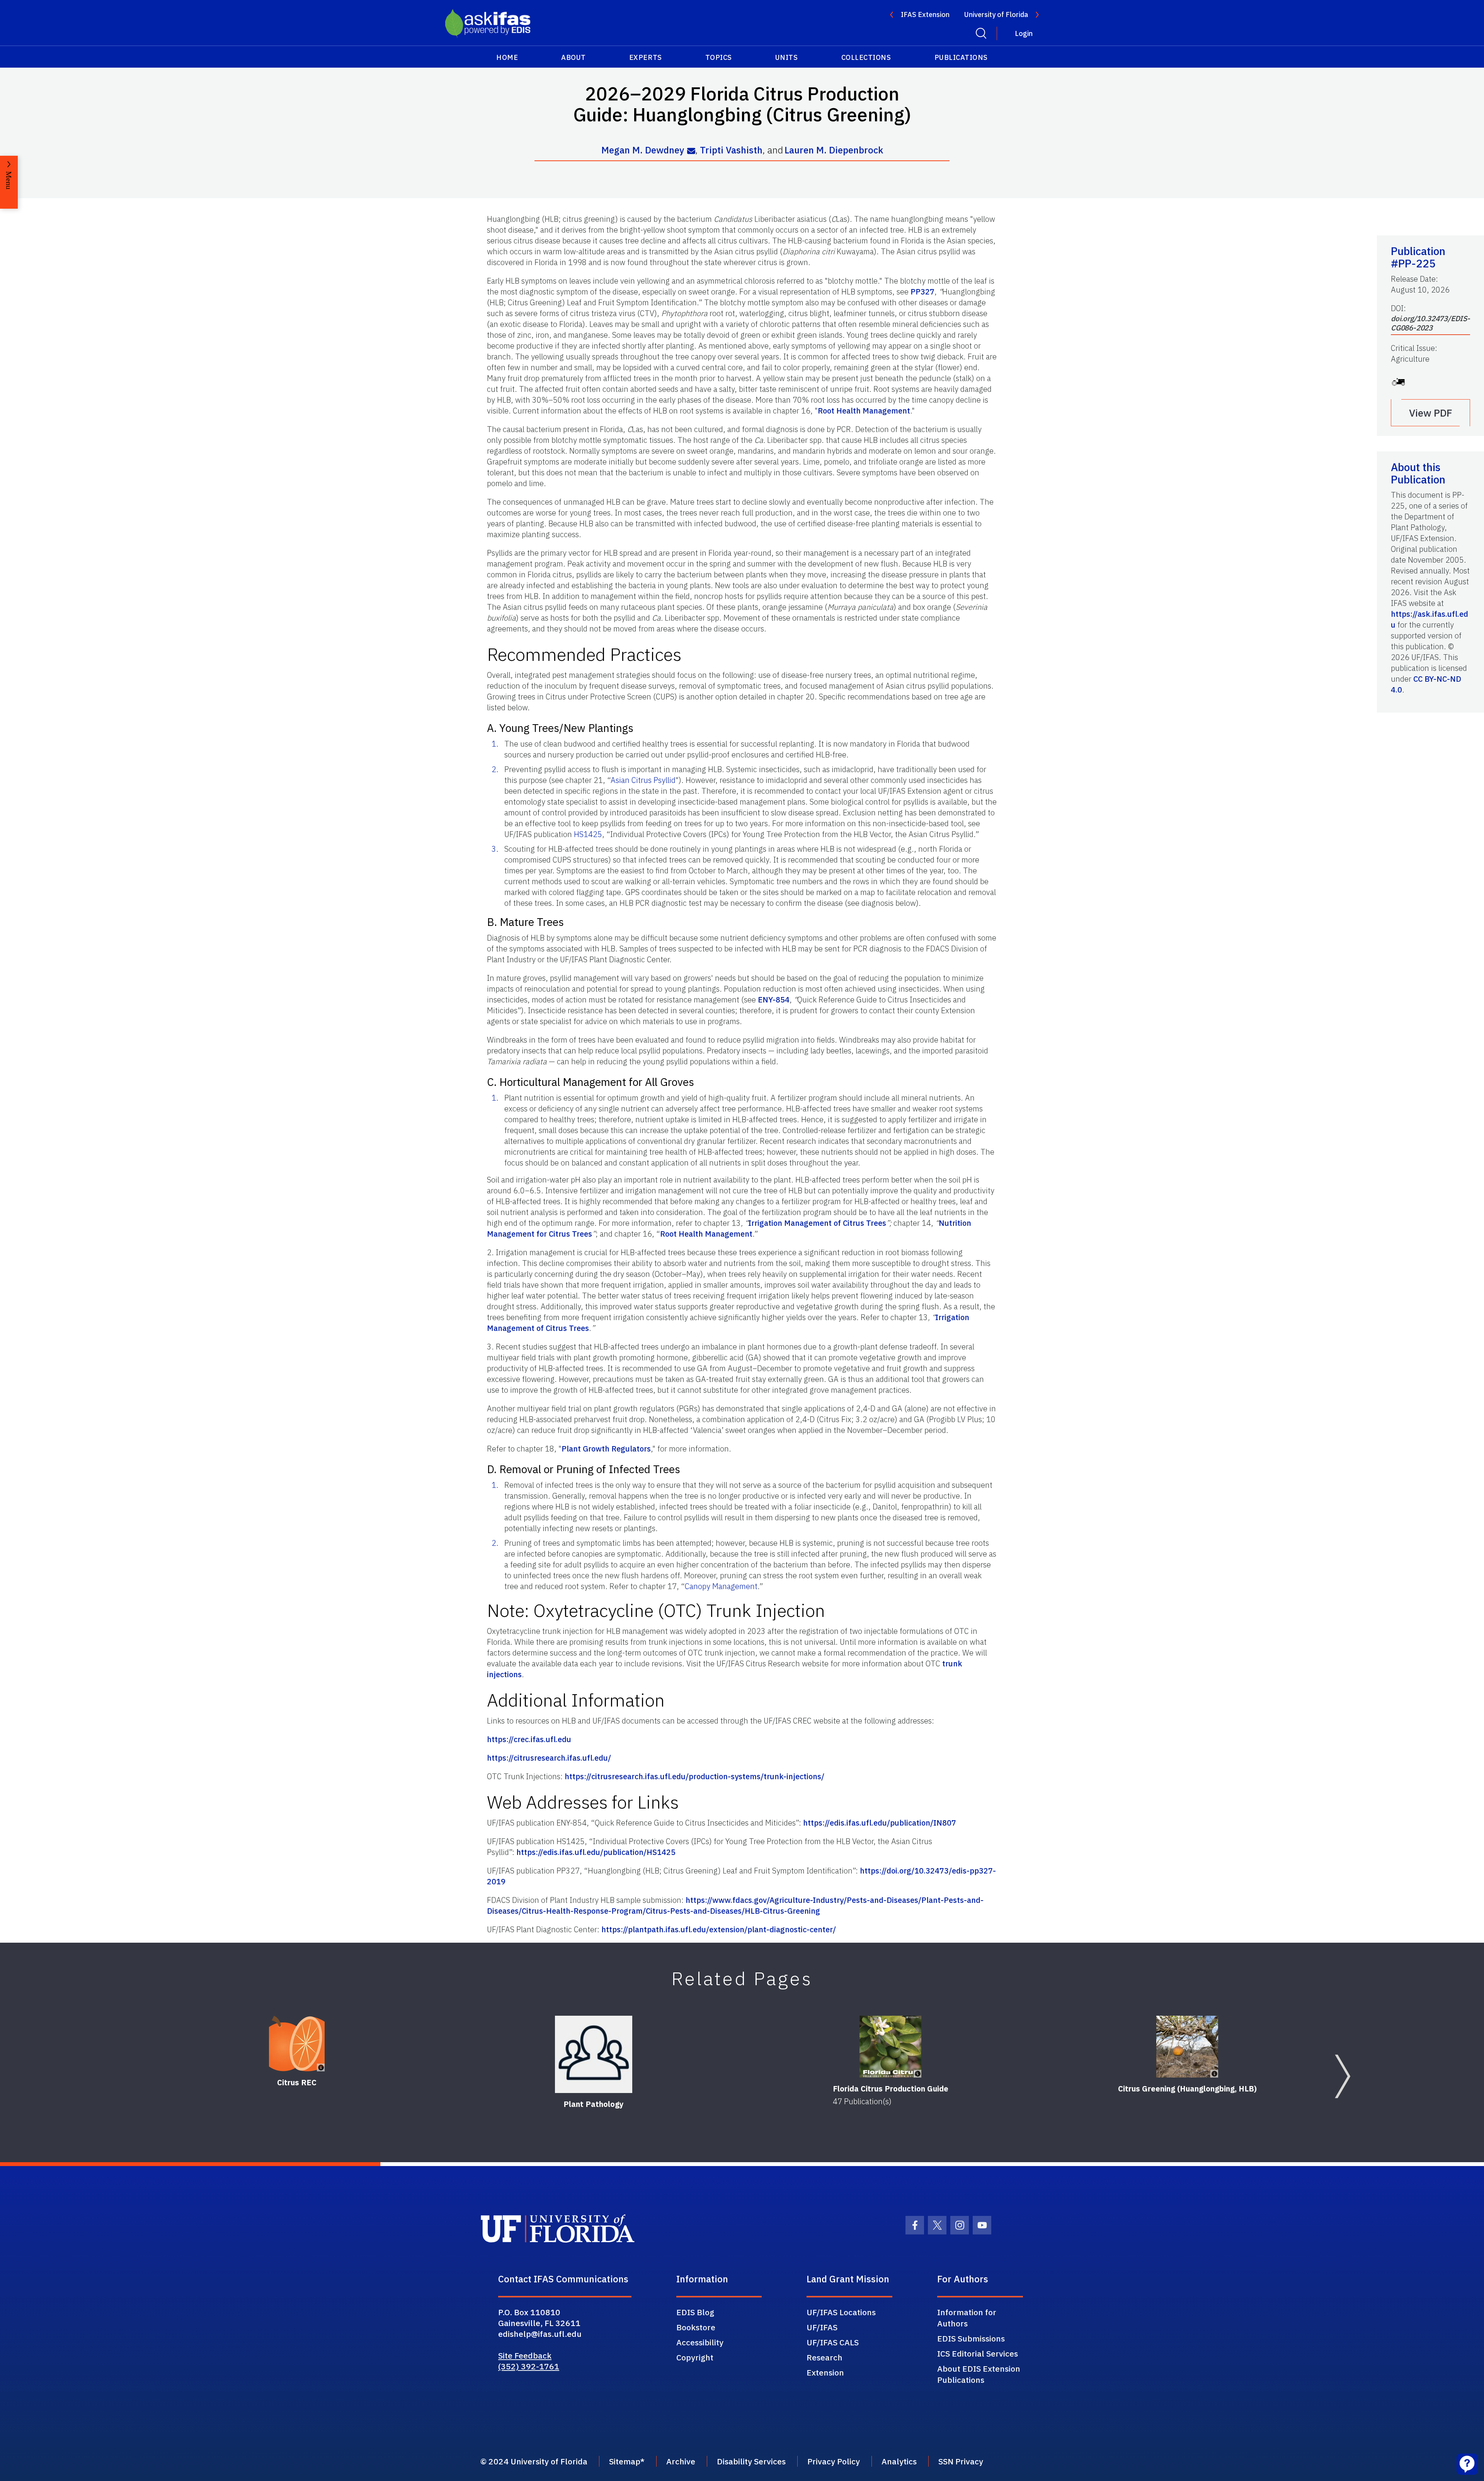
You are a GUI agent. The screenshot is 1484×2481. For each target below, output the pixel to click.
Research (825, 2357)
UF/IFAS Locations (841, 2312)
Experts (646, 57)
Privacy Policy (834, 2461)
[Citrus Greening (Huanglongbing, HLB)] (1187, 2047)
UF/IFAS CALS (833, 2342)
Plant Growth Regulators (606, 1449)
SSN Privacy (961, 2461)
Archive (681, 2461)
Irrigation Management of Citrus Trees (817, 1223)
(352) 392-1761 (529, 2366)
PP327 (922, 292)
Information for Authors (967, 2318)
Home (507, 57)
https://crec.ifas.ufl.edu (529, 1739)
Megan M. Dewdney (643, 150)
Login (1024, 33)
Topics (719, 57)
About (574, 57)
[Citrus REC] (297, 2044)
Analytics (899, 2461)
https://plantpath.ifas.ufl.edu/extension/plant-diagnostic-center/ (719, 1929)
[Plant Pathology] (594, 2054)
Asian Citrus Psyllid (643, 780)
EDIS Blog (695, 2312)
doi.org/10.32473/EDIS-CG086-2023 (1430, 323)
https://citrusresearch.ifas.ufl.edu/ (549, 1758)
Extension (825, 2372)
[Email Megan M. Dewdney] (691, 151)
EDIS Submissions (971, 2338)
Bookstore (696, 2327)
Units (787, 57)
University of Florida (996, 14)
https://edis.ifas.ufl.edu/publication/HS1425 (596, 1852)
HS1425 (588, 834)
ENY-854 (774, 1000)
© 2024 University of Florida (534, 2461)
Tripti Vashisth (731, 150)
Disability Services (751, 2461)
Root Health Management (864, 411)
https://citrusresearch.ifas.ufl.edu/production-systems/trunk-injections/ (694, 1776)
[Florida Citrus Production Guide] (890, 2047)
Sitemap (625, 2461)
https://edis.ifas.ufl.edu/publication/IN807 (880, 1823)
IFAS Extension (925, 14)
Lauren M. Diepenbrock (834, 150)
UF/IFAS (822, 2327)
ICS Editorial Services (978, 2353)
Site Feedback (525, 2355)
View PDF (1431, 413)
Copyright (695, 2357)
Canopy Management (721, 1586)
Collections (866, 57)
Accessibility (700, 2342)
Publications (961, 57)
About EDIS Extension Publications (979, 2374)
